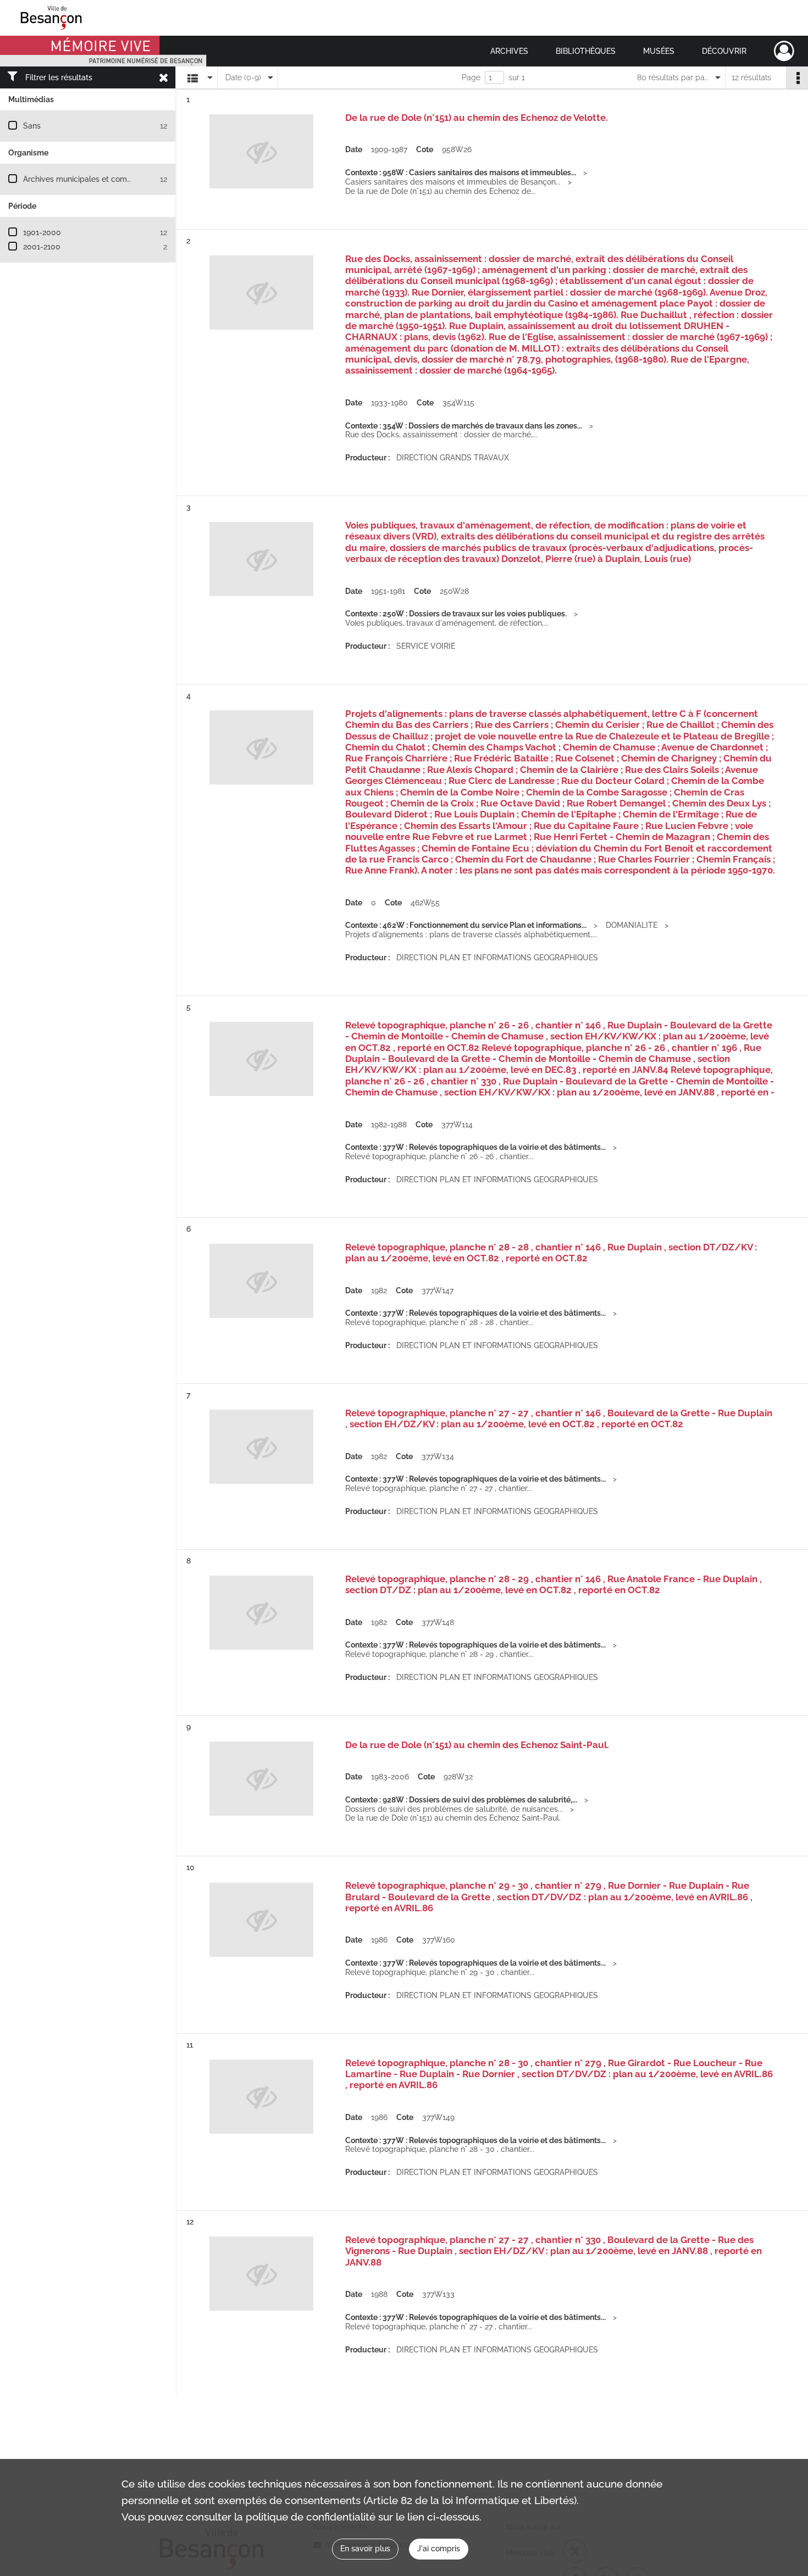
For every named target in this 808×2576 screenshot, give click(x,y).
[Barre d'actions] (797, 77)
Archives (509, 51)
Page (471, 77)
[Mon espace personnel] (784, 51)
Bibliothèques (586, 51)
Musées (659, 51)
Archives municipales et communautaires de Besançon (122, 179)
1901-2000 (42, 232)
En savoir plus (365, 2549)
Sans (32, 126)
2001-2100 (42, 247)
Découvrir (724, 51)
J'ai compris (439, 2549)
